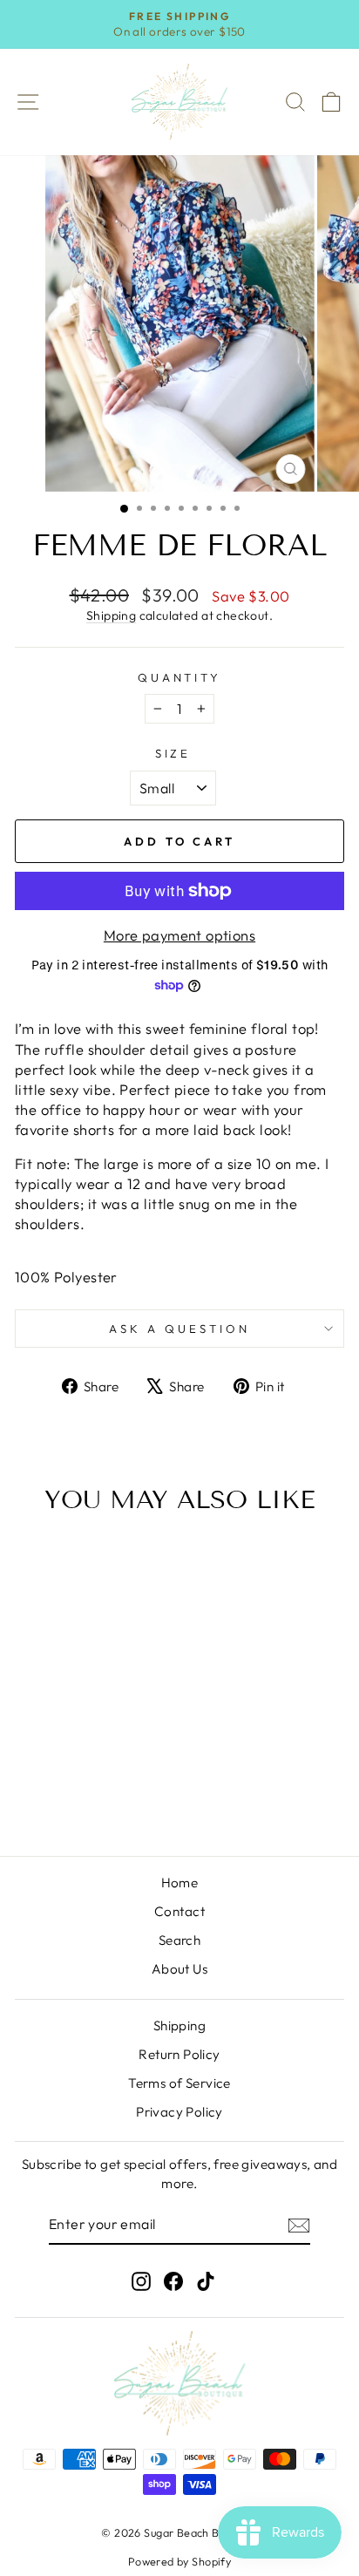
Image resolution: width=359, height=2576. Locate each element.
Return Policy (179, 2054)
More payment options (179, 935)
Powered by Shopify (179, 2561)
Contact (179, 1911)
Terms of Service (179, 2083)
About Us (179, 1969)
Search (179, 1940)
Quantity (180, 677)
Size (173, 753)
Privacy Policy (179, 2112)
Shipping (111, 615)
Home (180, 1883)
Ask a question (179, 1329)
